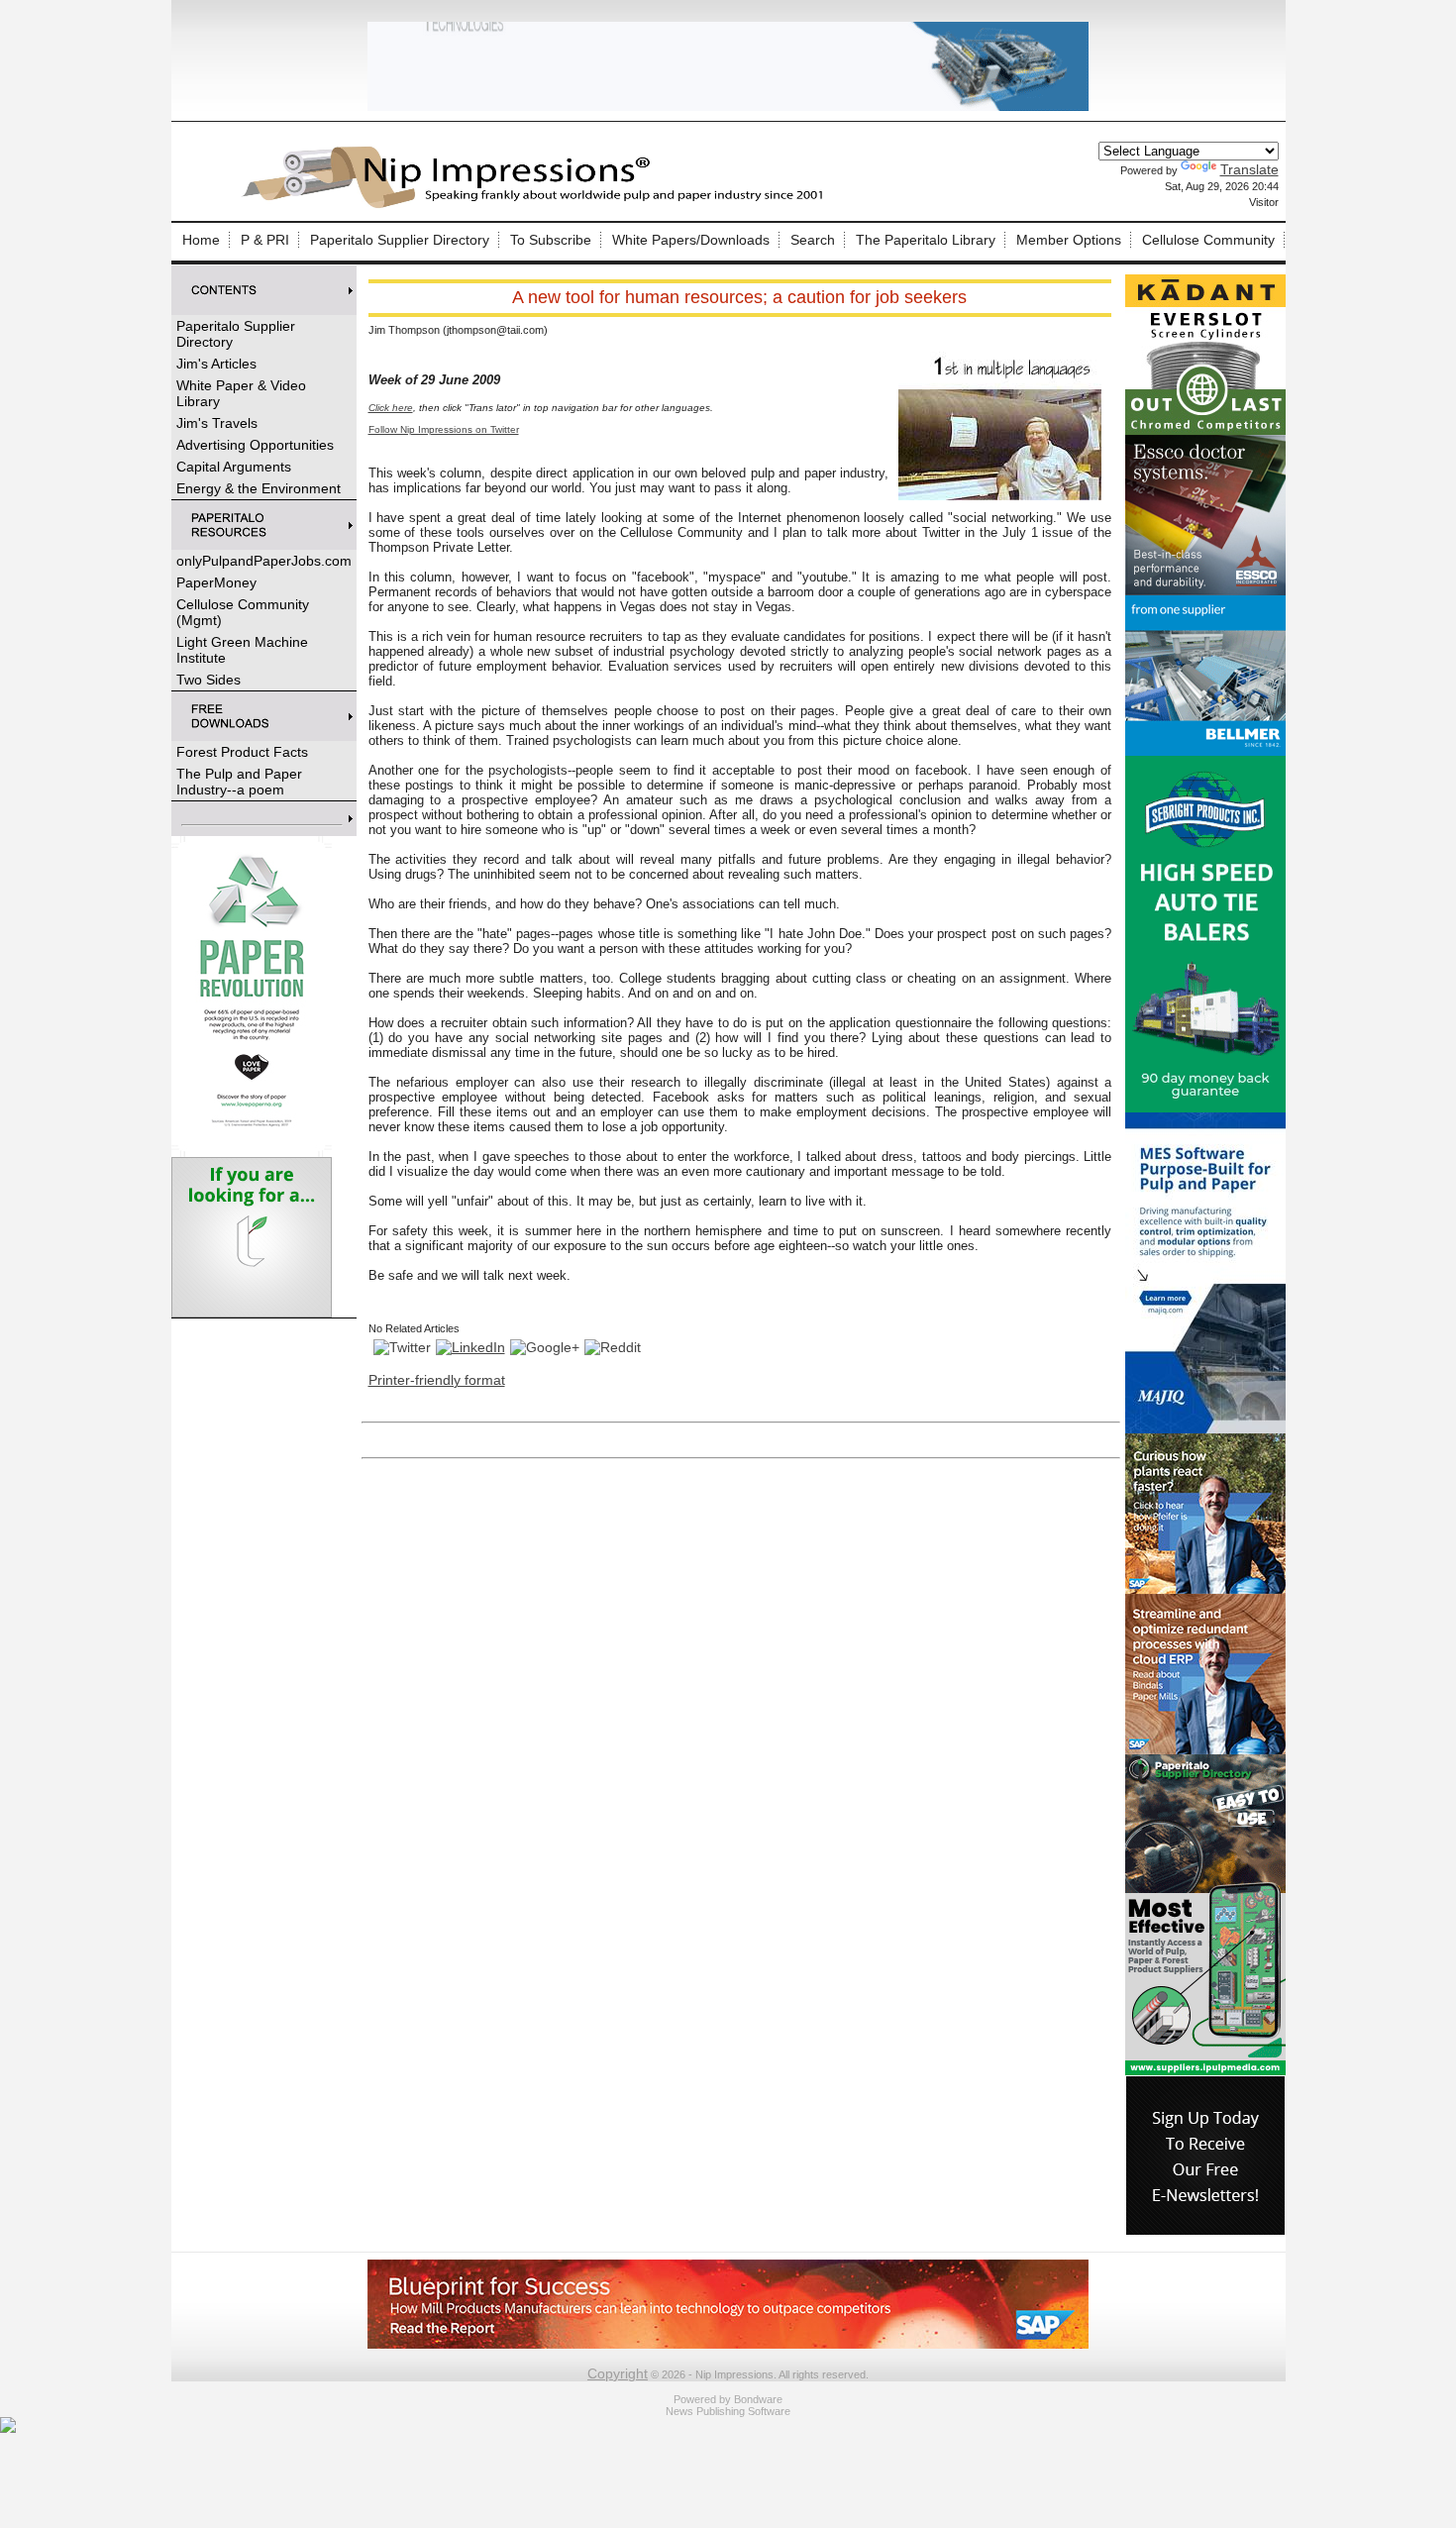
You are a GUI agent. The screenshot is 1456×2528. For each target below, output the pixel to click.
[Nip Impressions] (538, 205)
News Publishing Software (728, 2411)
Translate (1249, 169)
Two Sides (208, 680)
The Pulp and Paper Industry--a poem (239, 782)
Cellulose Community (1208, 240)
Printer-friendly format (437, 1380)
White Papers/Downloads (691, 240)
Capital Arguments (234, 467)
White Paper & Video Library (241, 393)
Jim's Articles (216, 364)
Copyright (618, 2373)
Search (813, 240)
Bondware (758, 2399)
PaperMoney (216, 582)
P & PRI (265, 240)
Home (201, 240)
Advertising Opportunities (255, 445)
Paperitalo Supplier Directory (400, 240)
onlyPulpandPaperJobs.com (264, 561)
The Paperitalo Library (926, 240)
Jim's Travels (217, 423)
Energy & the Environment (259, 488)
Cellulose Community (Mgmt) (243, 612)
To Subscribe (551, 240)
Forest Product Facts (242, 752)
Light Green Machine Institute (242, 650)
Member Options (1069, 240)
